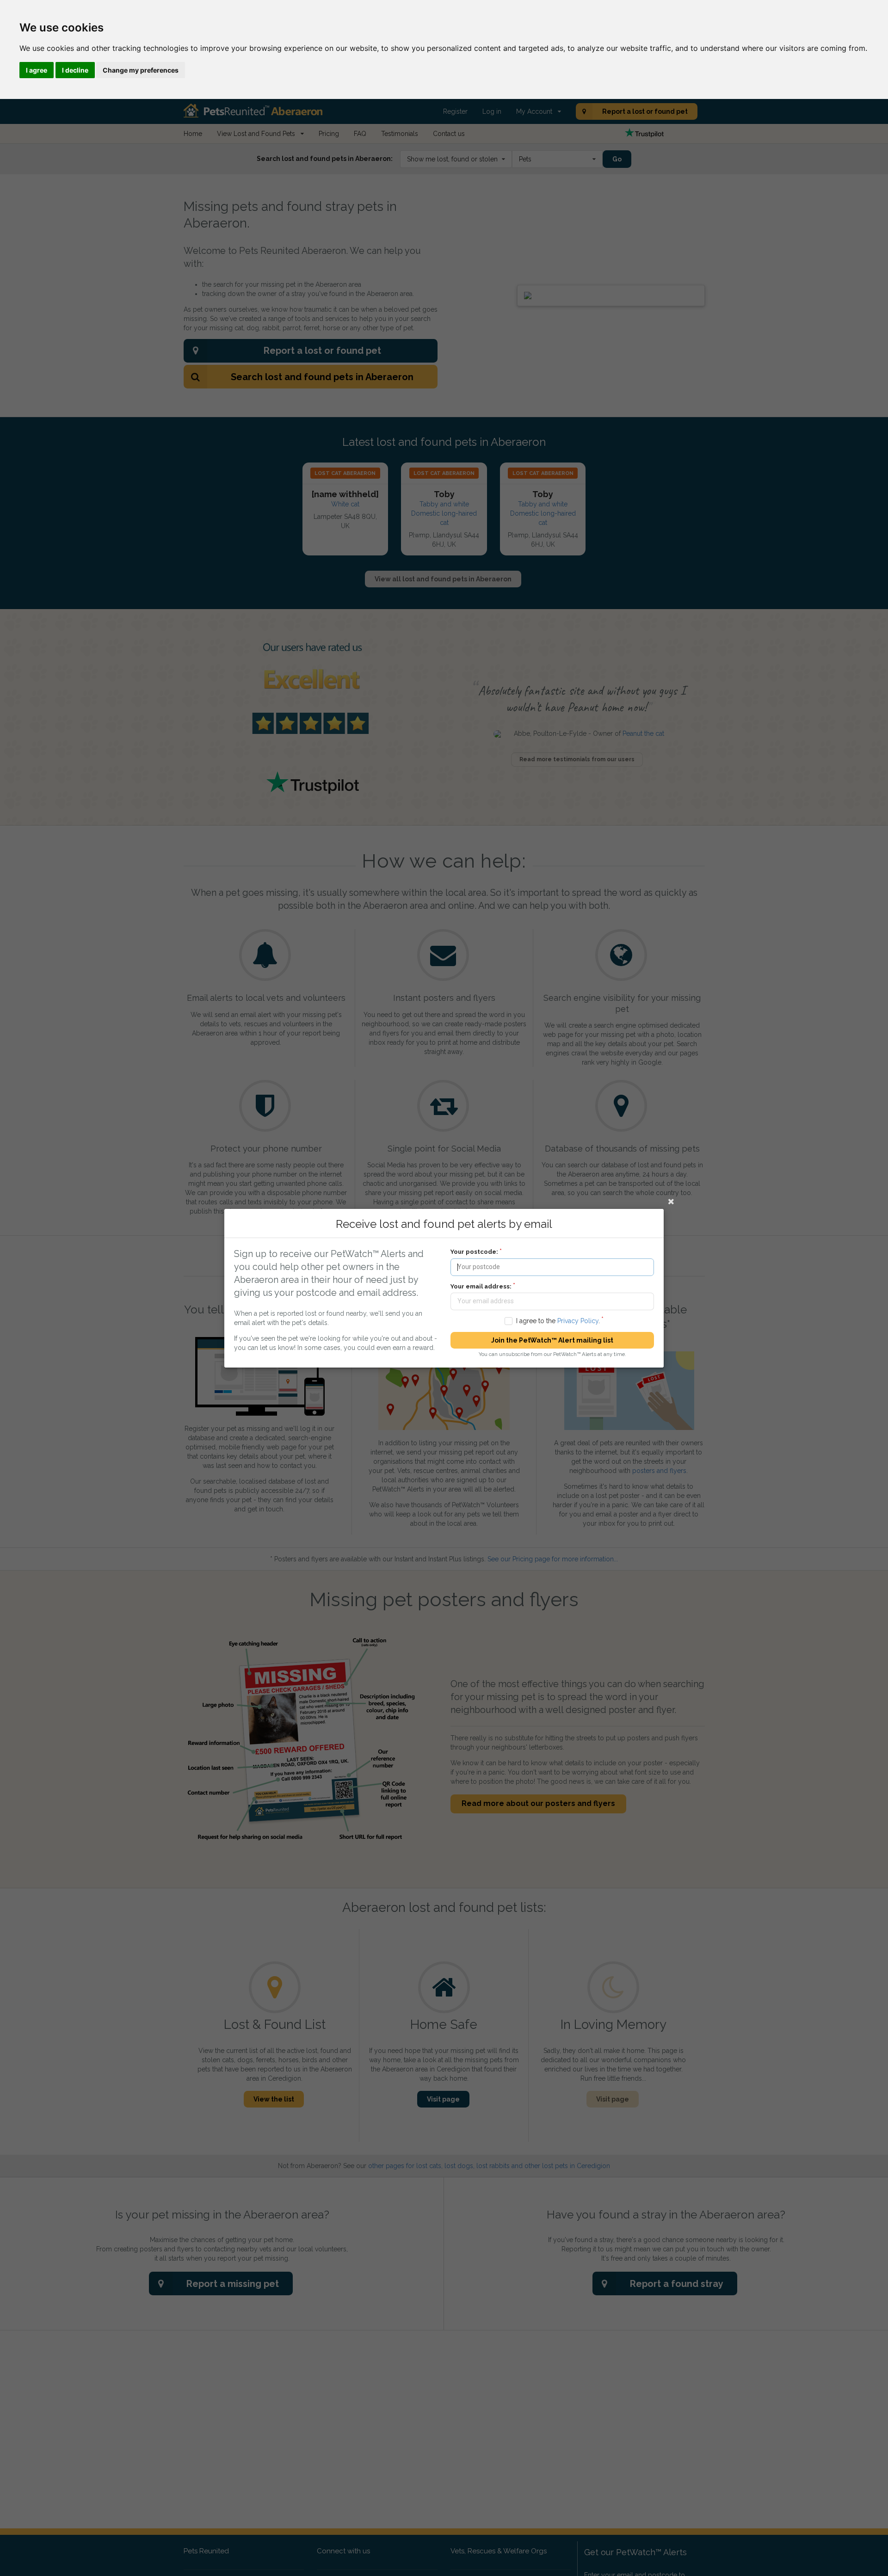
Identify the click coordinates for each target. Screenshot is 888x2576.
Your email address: (481, 1286)
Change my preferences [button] (141, 70)
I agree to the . (558, 1320)
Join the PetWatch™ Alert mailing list (552, 1340)
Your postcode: (474, 1252)
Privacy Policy (578, 1320)
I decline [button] (75, 70)
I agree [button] (37, 70)
